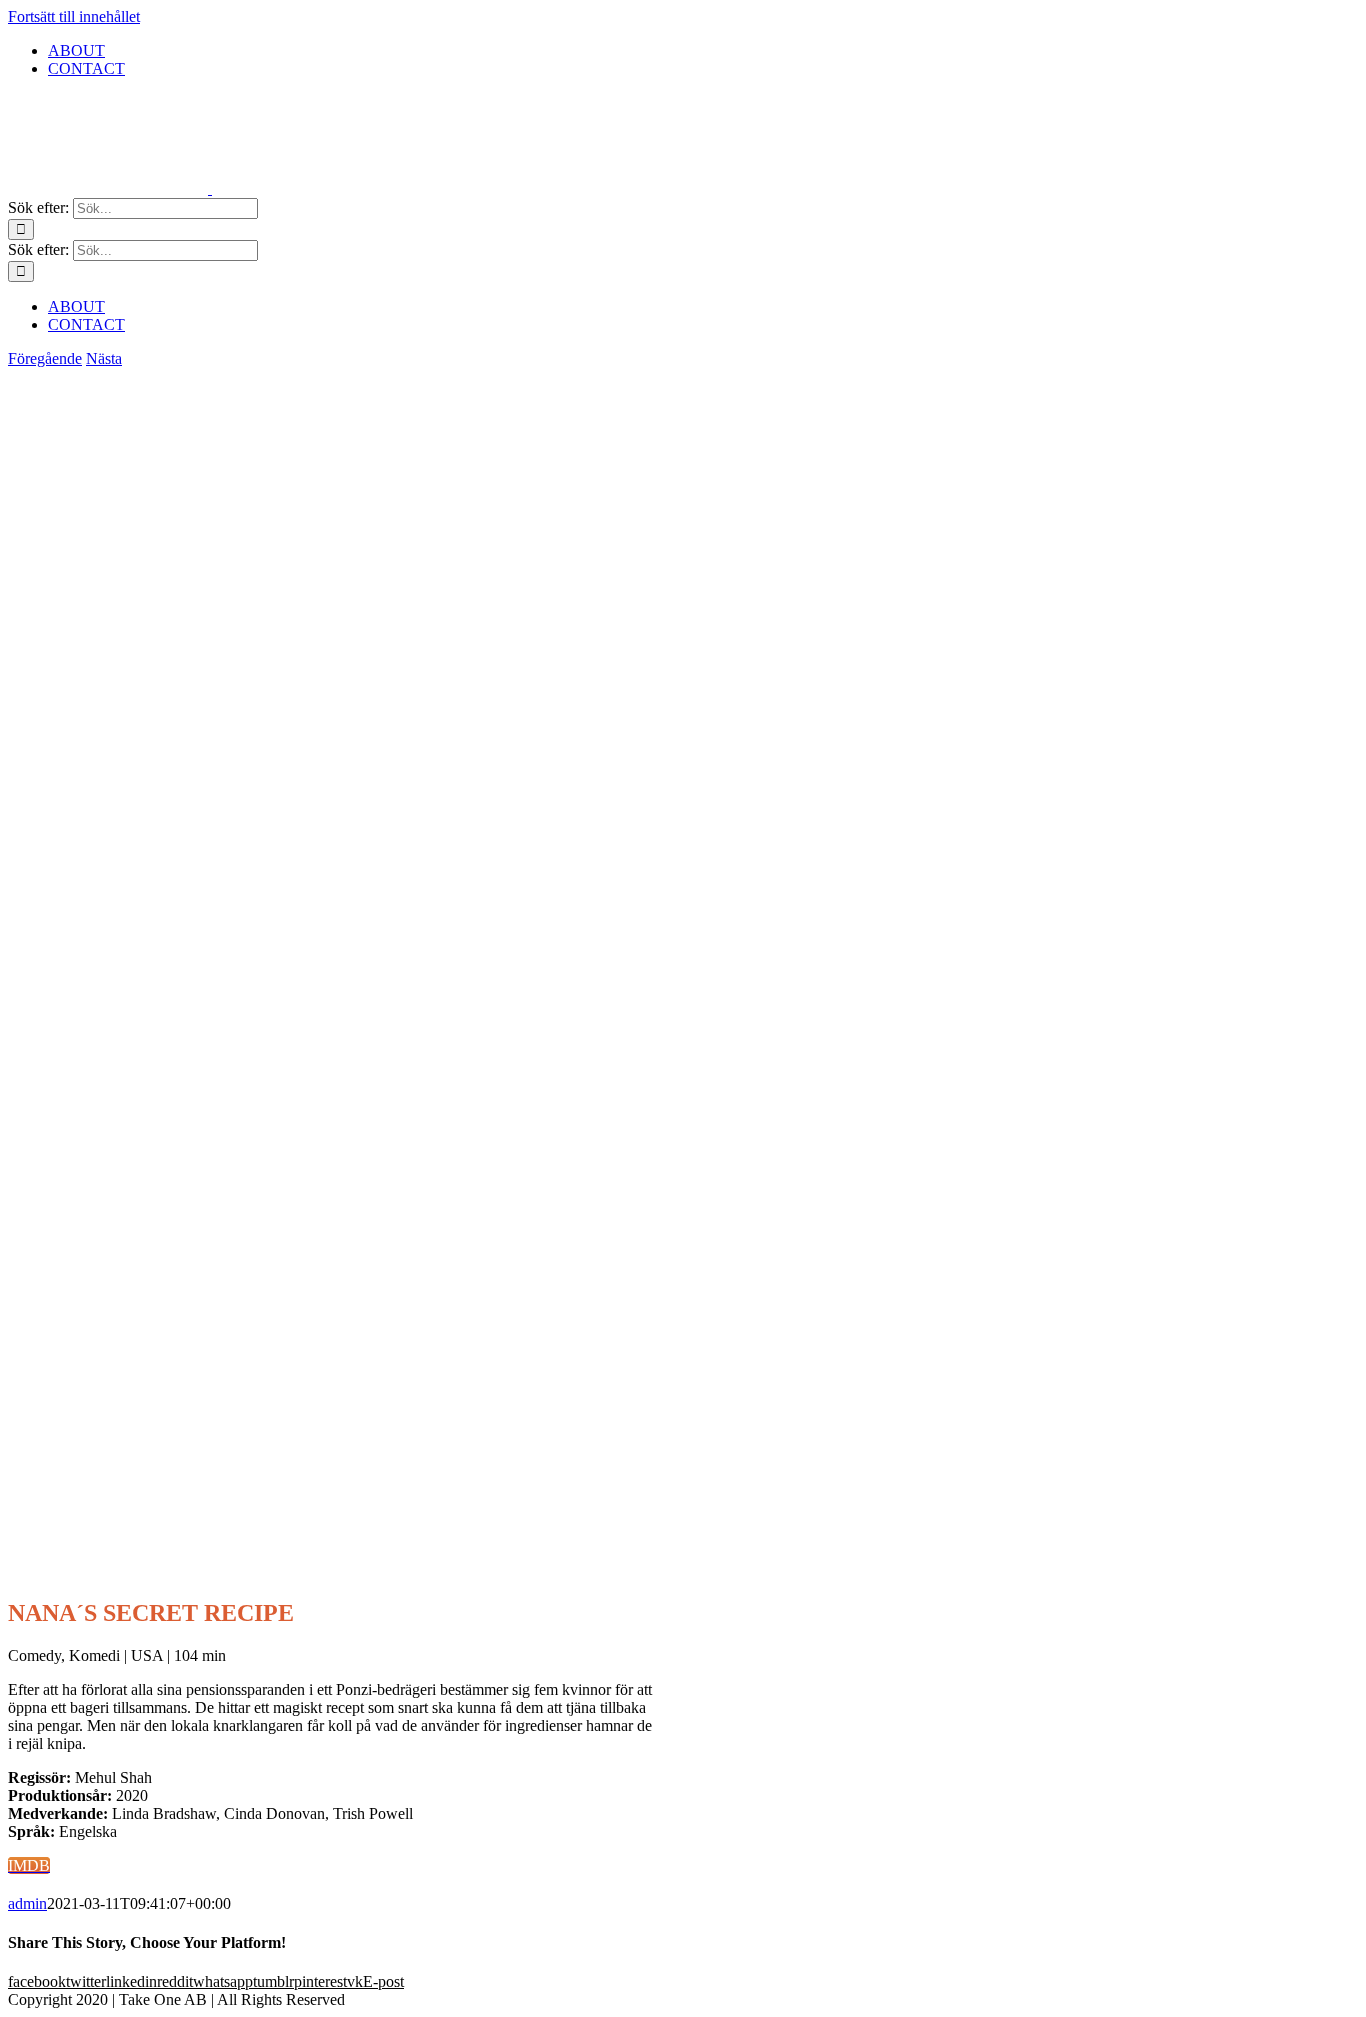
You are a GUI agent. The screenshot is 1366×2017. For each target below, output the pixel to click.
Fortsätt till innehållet (74, 16)
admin (27, 1903)
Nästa (104, 358)
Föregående (45, 358)
